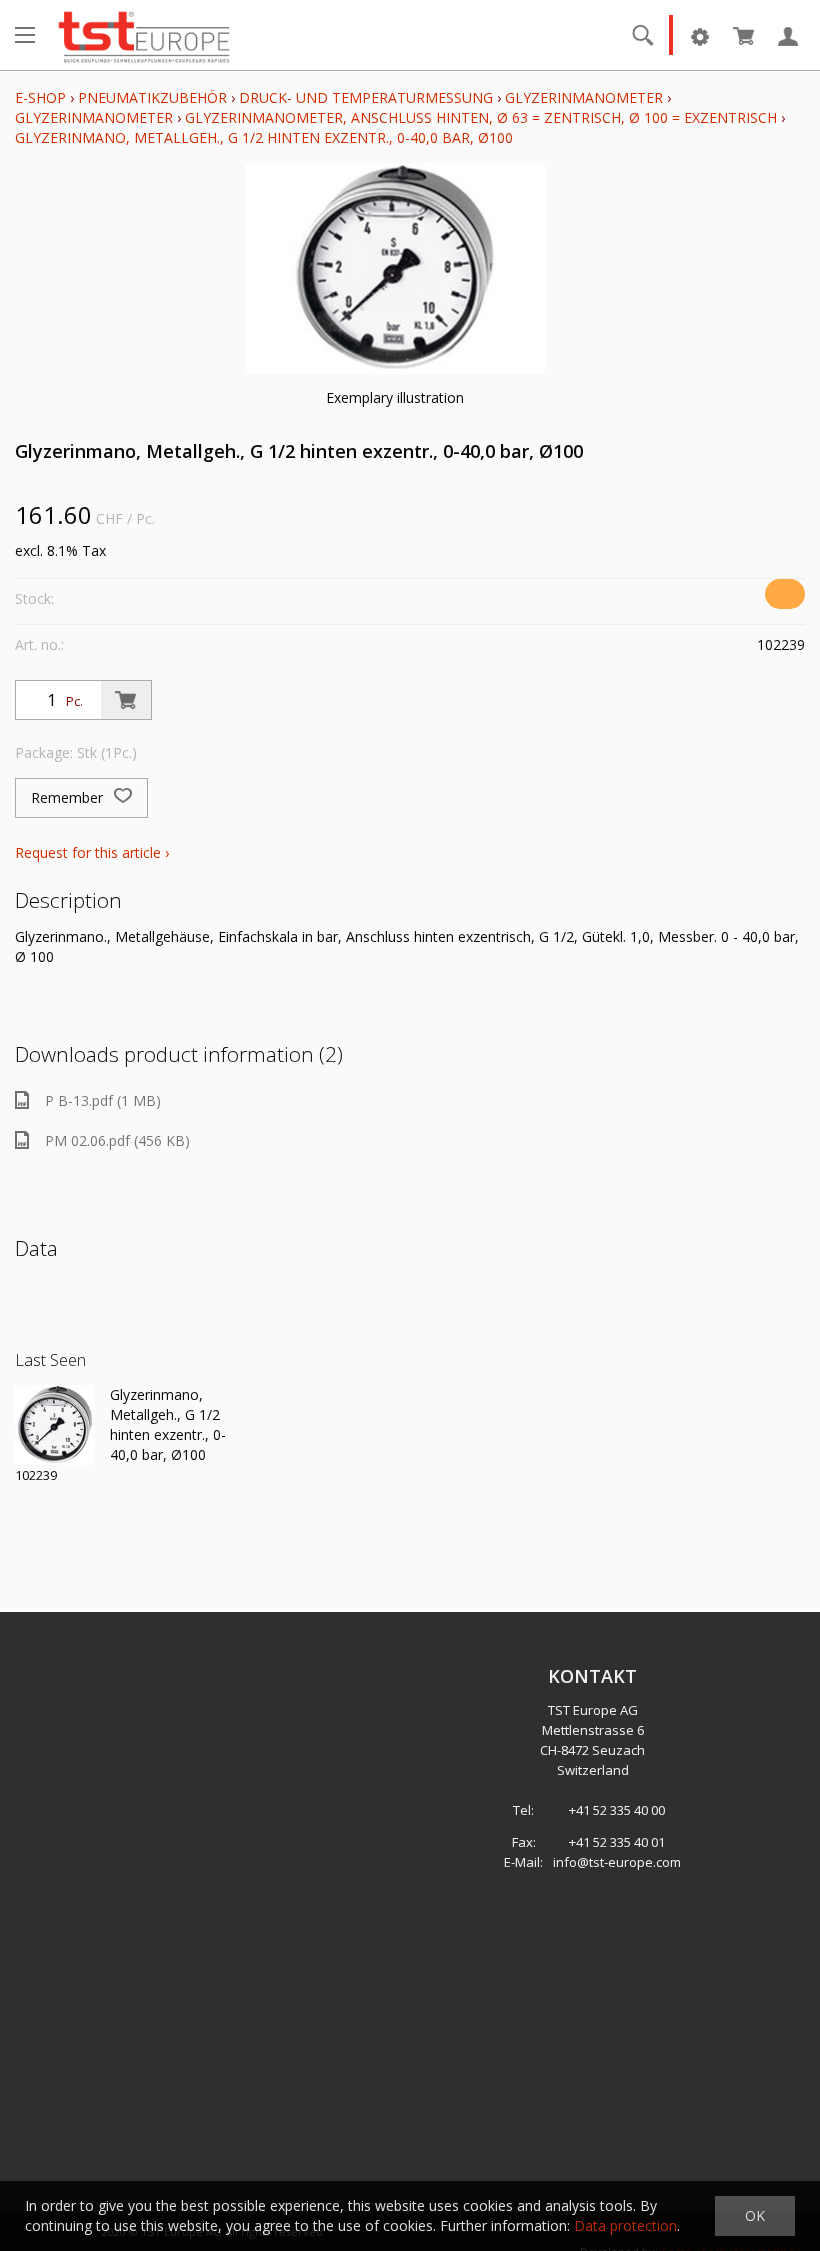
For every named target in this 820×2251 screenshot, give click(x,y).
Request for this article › (92, 852)
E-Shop (40, 97)
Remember (69, 797)
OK (755, 2215)
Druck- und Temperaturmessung (366, 97)
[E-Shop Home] (144, 35)
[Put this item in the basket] (126, 700)
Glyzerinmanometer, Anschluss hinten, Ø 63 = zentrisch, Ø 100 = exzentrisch (481, 117)
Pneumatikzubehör (154, 97)
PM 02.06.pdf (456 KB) (117, 1140)
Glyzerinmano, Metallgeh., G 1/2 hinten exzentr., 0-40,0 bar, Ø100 (264, 137)
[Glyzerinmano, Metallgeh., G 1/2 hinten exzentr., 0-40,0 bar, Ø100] (55, 1425)
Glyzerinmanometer (584, 97)
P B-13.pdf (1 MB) (103, 1100)
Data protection (625, 2225)
